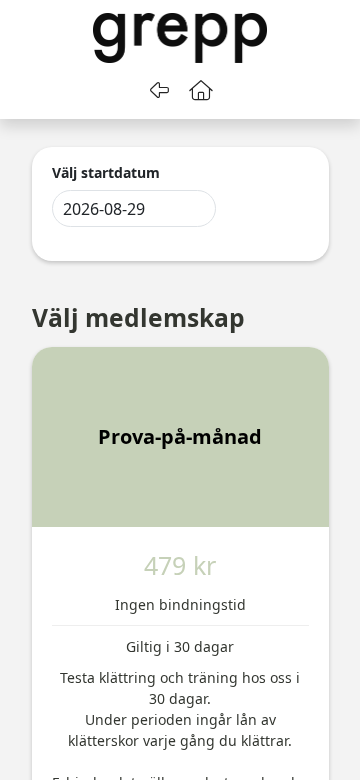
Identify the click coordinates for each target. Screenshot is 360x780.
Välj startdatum (106, 172)
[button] (201, 90)
